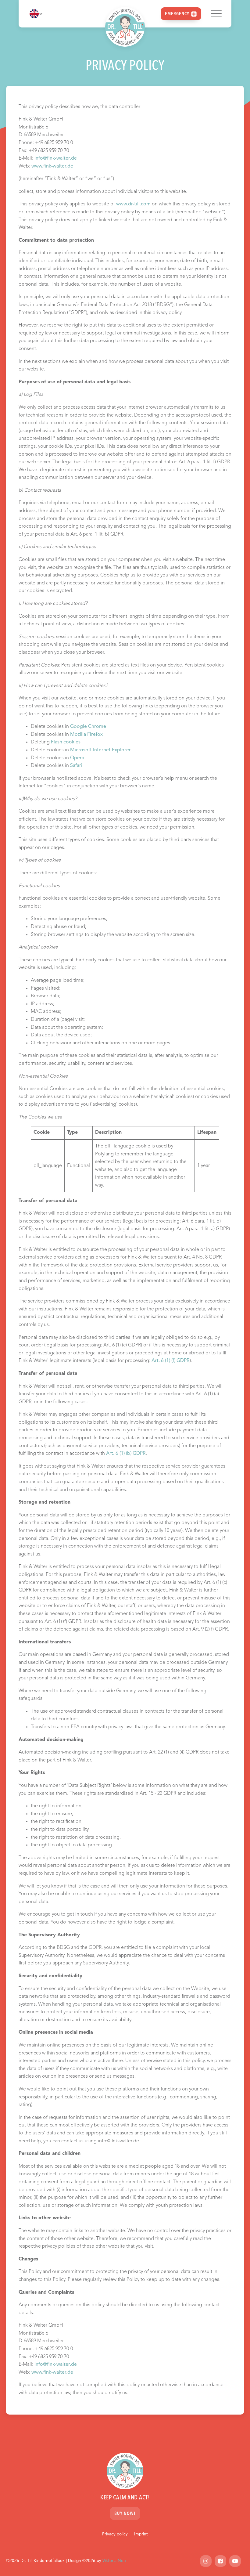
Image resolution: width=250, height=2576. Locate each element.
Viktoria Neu (114, 2561)
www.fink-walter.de (52, 166)
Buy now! (125, 2514)
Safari (76, 766)
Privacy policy (115, 2534)
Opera (77, 758)
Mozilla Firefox (86, 735)
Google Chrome (88, 727)
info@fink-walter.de (56, 158)
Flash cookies (66, 742)
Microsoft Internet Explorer (100, 750)
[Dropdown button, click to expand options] (36, 14)
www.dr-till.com (133, 204)
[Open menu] (216, 14)
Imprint (141, 2534)
